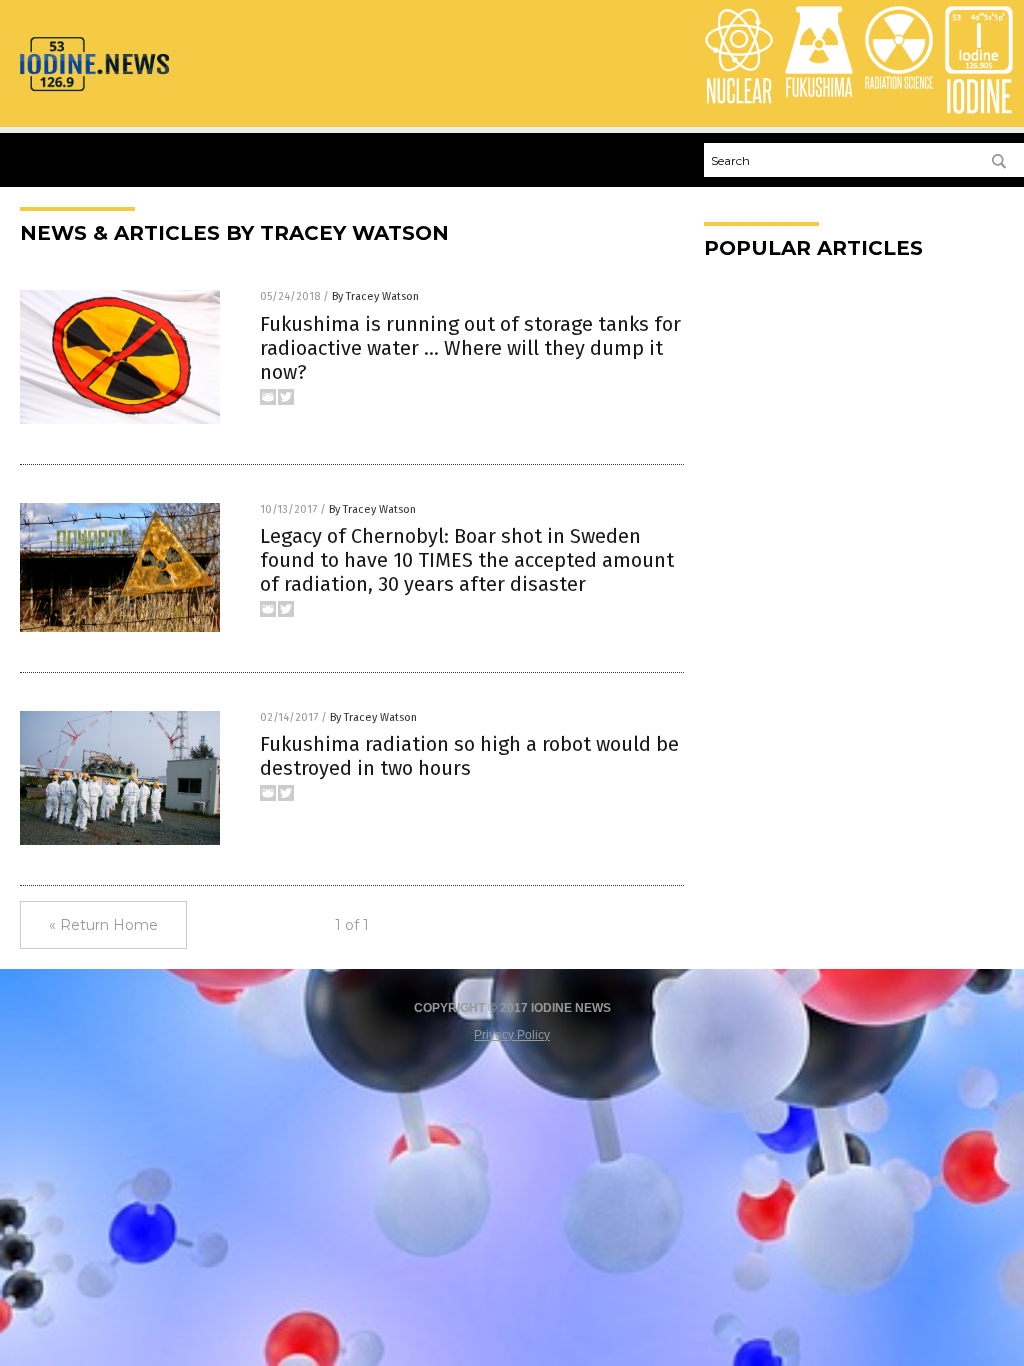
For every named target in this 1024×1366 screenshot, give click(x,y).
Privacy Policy (512, 1035)
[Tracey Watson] (94, 90)
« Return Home (103, 925)
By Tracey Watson (375, 296)
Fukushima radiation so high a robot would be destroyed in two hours (469, 756)
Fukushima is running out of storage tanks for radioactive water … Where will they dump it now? (470, 348)
